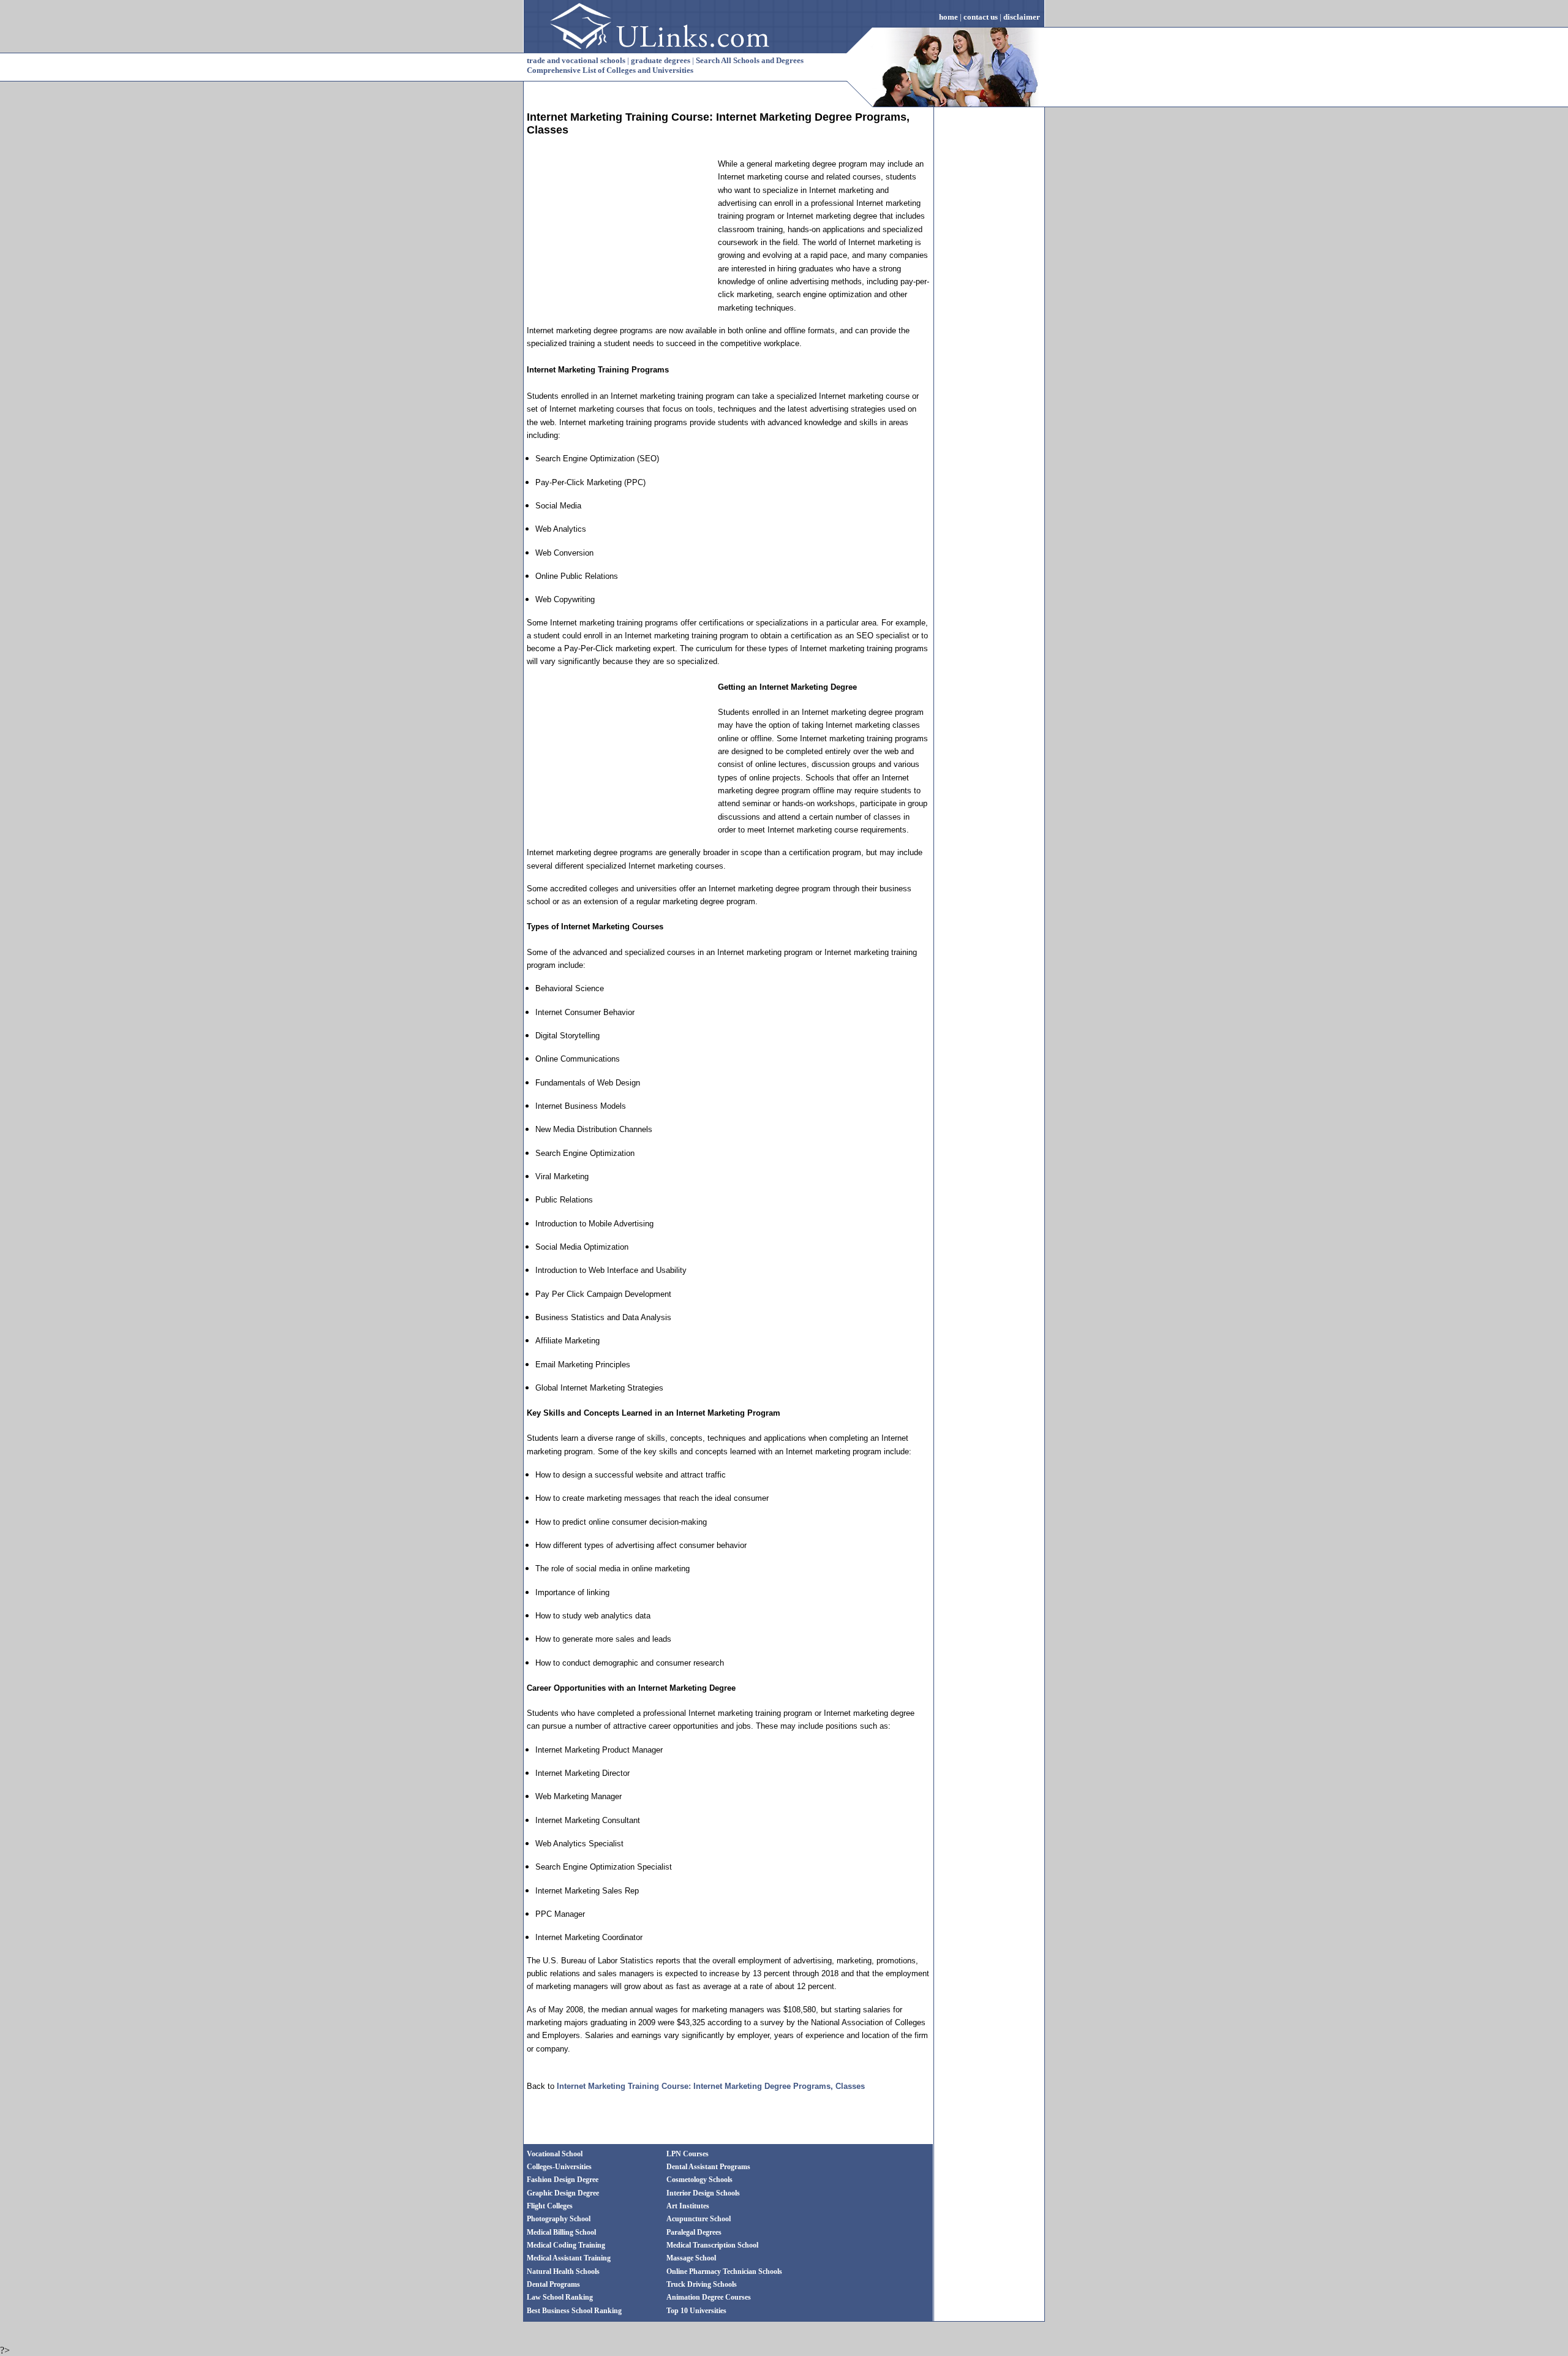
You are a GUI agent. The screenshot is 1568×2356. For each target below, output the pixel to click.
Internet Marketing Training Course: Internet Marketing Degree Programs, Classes (711, 2086)
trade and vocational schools (576, 60)
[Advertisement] (619, 234)
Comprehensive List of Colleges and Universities (610, 70)
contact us (981, 17)
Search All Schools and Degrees (750, 60)
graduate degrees (661, 60)
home (948, 17)
